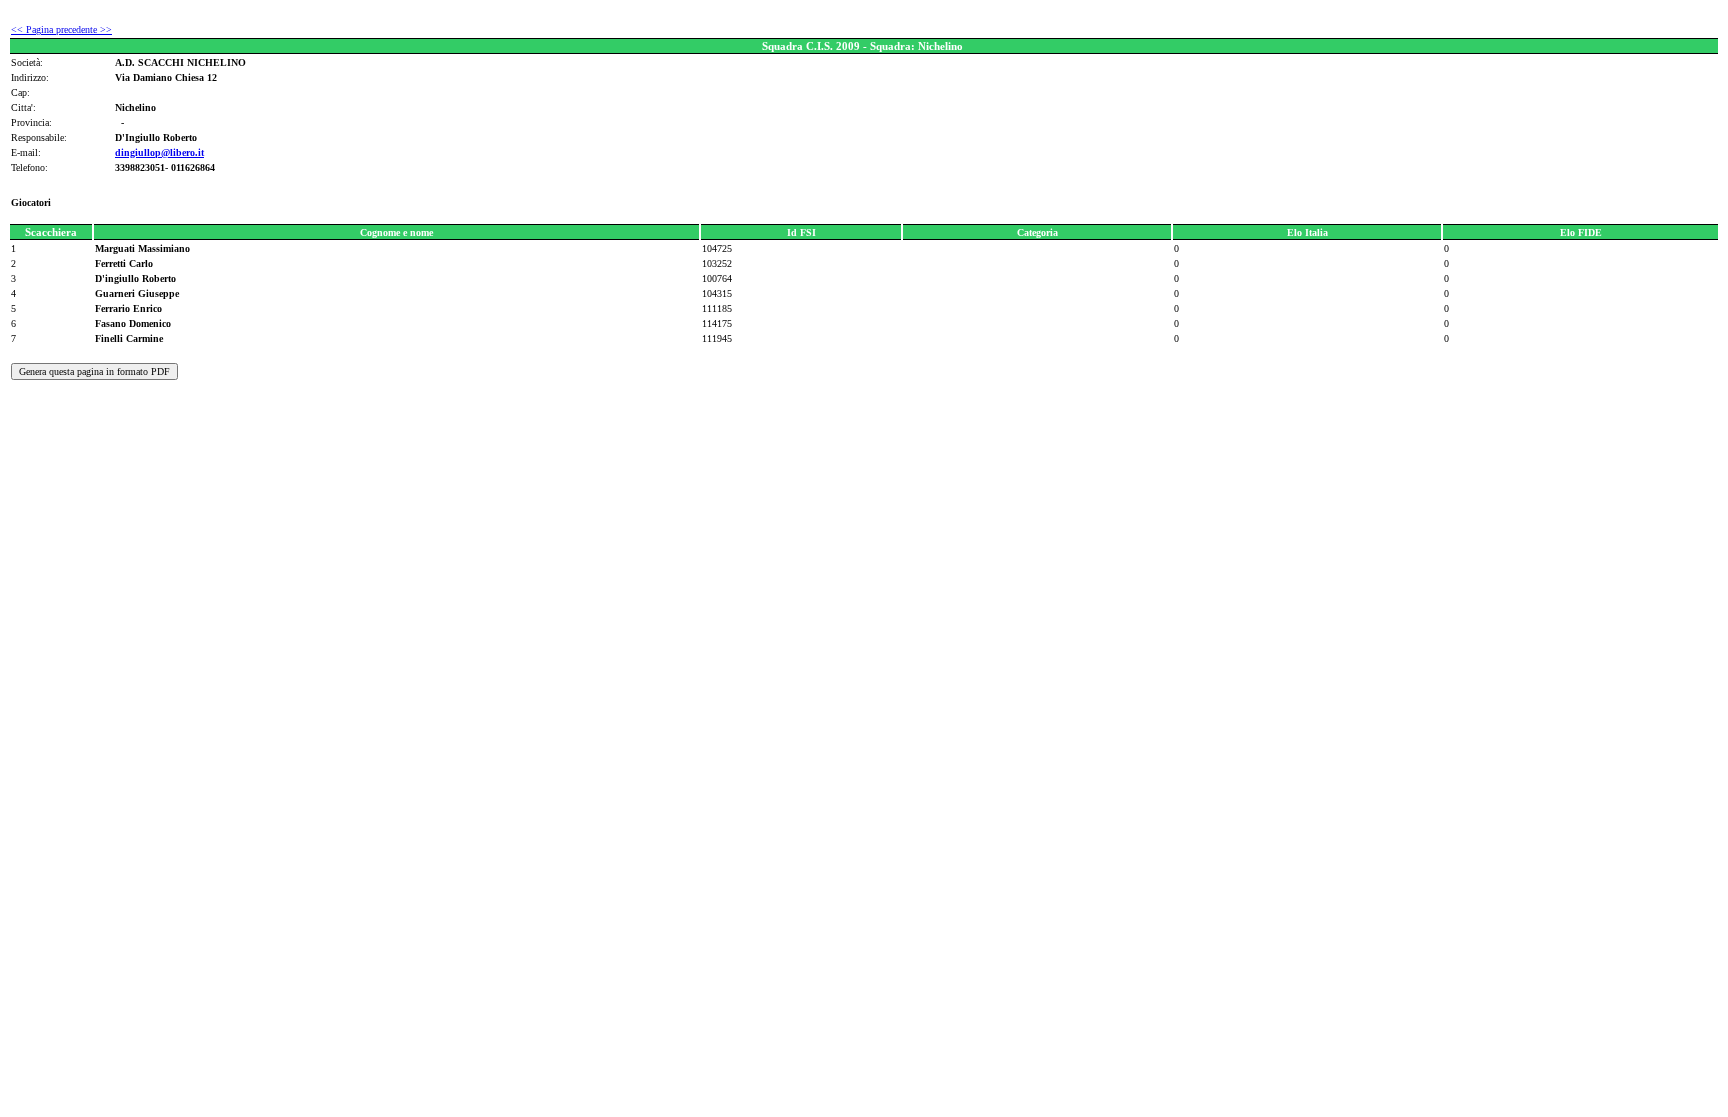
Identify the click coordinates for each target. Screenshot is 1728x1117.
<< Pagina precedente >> (61, 29)
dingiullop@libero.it (159, 152)
